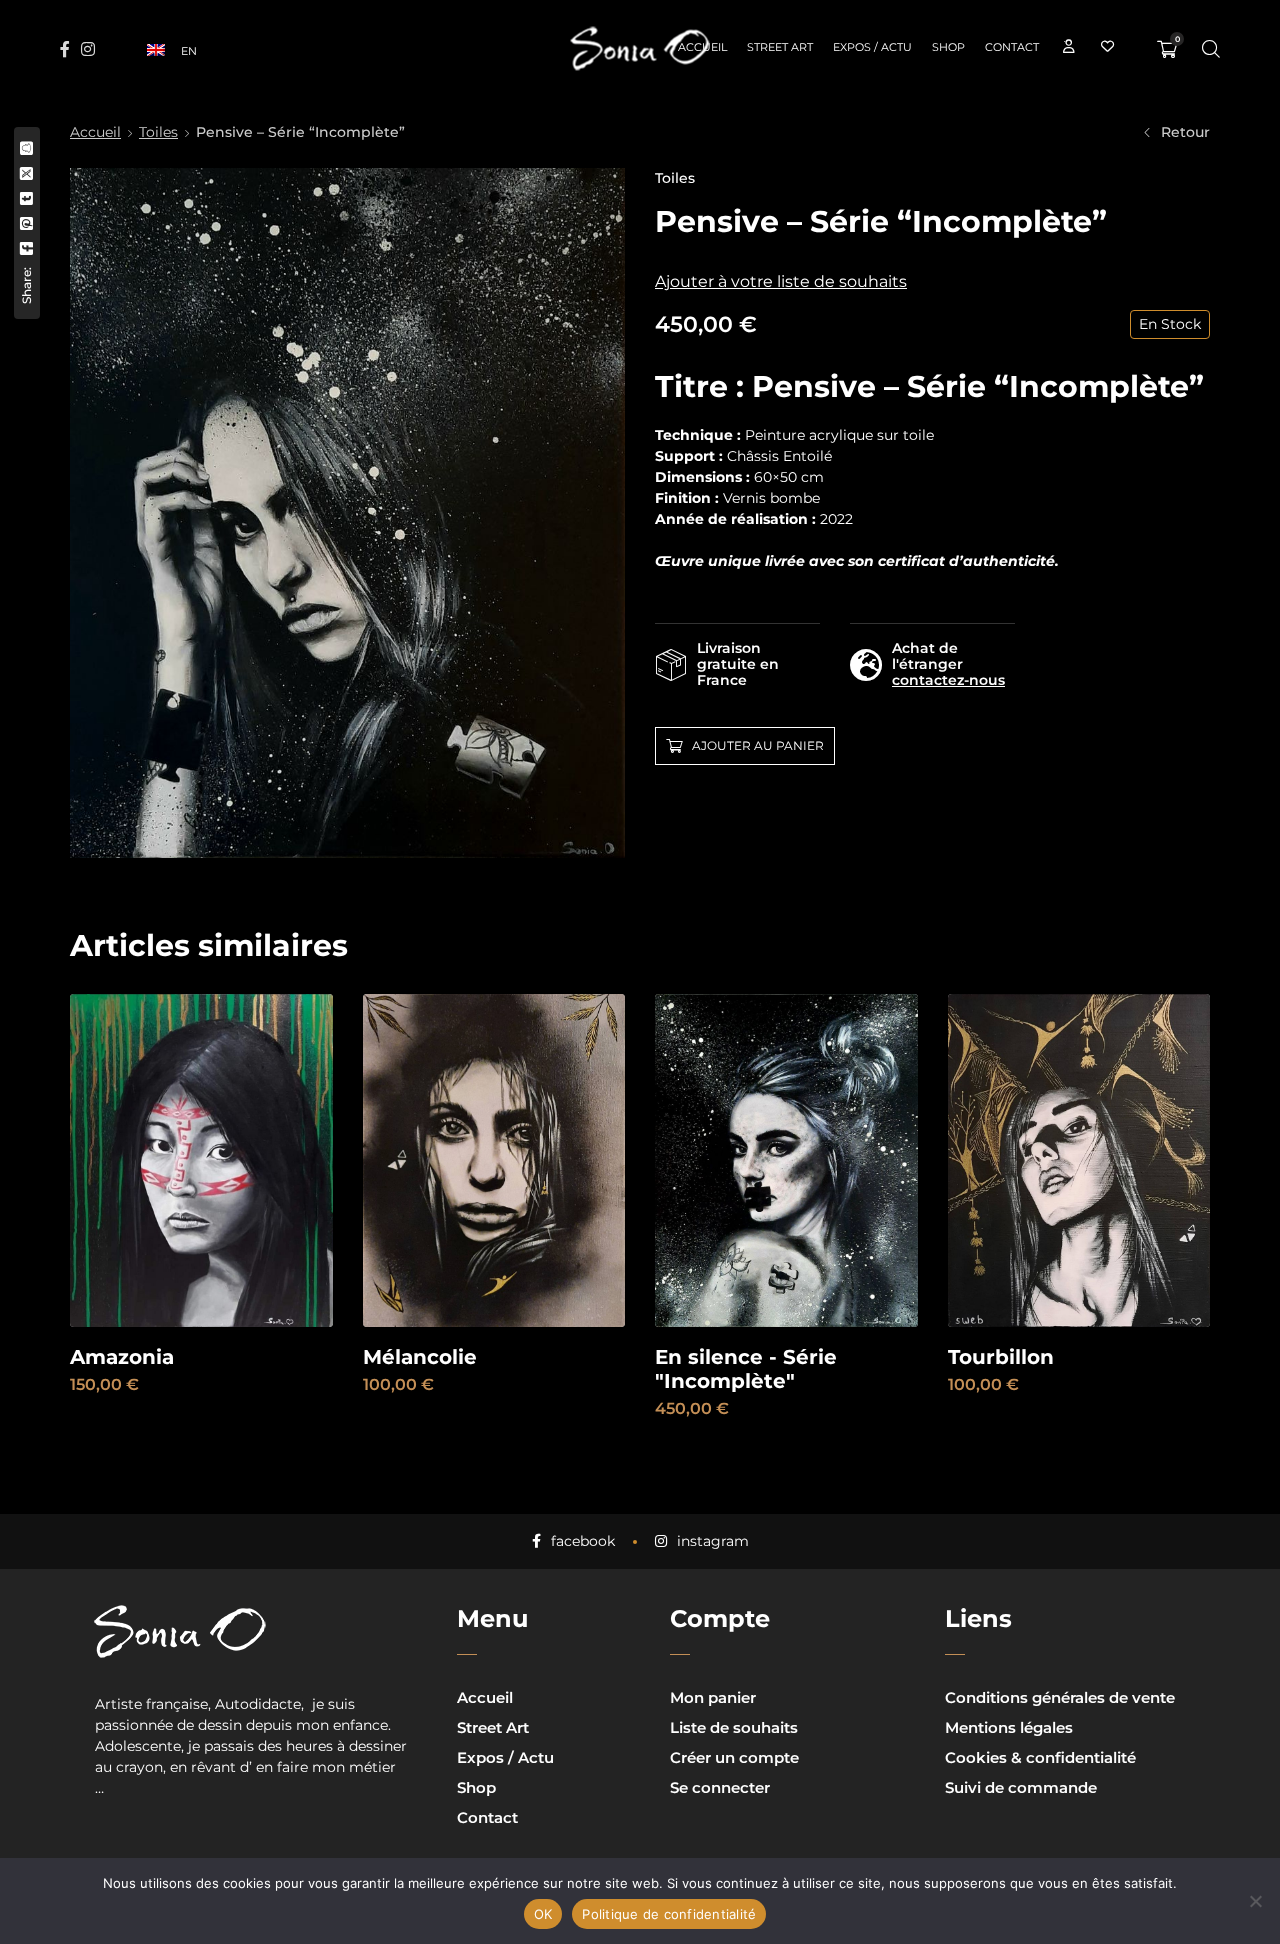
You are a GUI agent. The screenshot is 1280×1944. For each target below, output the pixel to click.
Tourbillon (1001, 1357)
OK (543, 1914)
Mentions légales (1009, 1727)
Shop (476, 1787)
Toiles (158, 132)
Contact (487, 1817)
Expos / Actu (505, 1757)
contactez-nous (948, 680)
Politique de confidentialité (669, 1914)
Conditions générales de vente (1060, 1697)
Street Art (493, 1727)
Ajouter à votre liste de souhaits (781, 281)
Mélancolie (420, 1357)
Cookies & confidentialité (1040, 1757)
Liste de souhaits (734, 1727)
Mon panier (713, 1697)
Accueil (95, 132)
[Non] (1255, 1901)
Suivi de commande (1021, 1787)
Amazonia (122, 1357)
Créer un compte (734, 1757)
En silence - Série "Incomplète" (746, 1369)
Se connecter (720, 1787)
